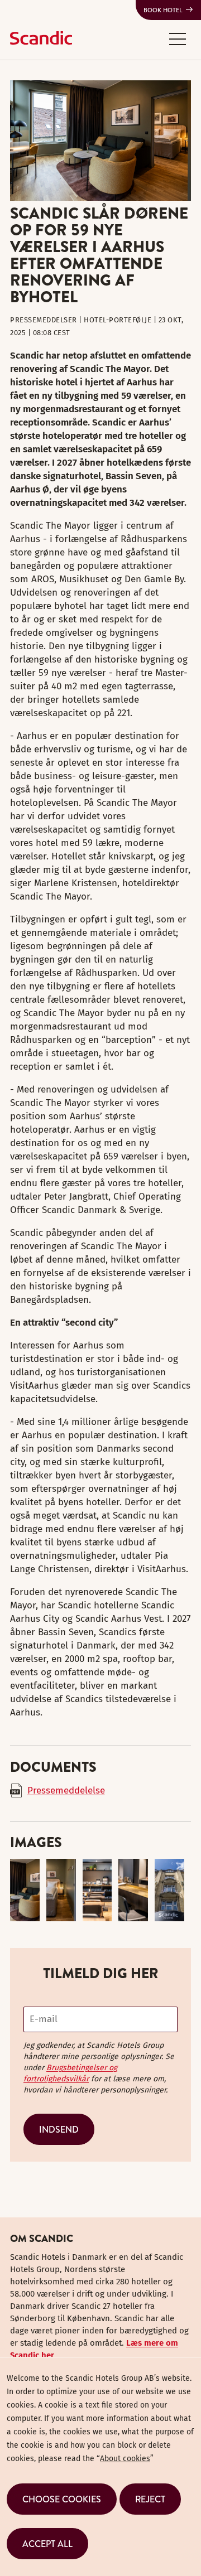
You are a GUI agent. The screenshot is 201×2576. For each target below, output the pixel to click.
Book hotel (163, 10)
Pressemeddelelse (66, 1790)
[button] (178, 38)
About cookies (125, 2459)
